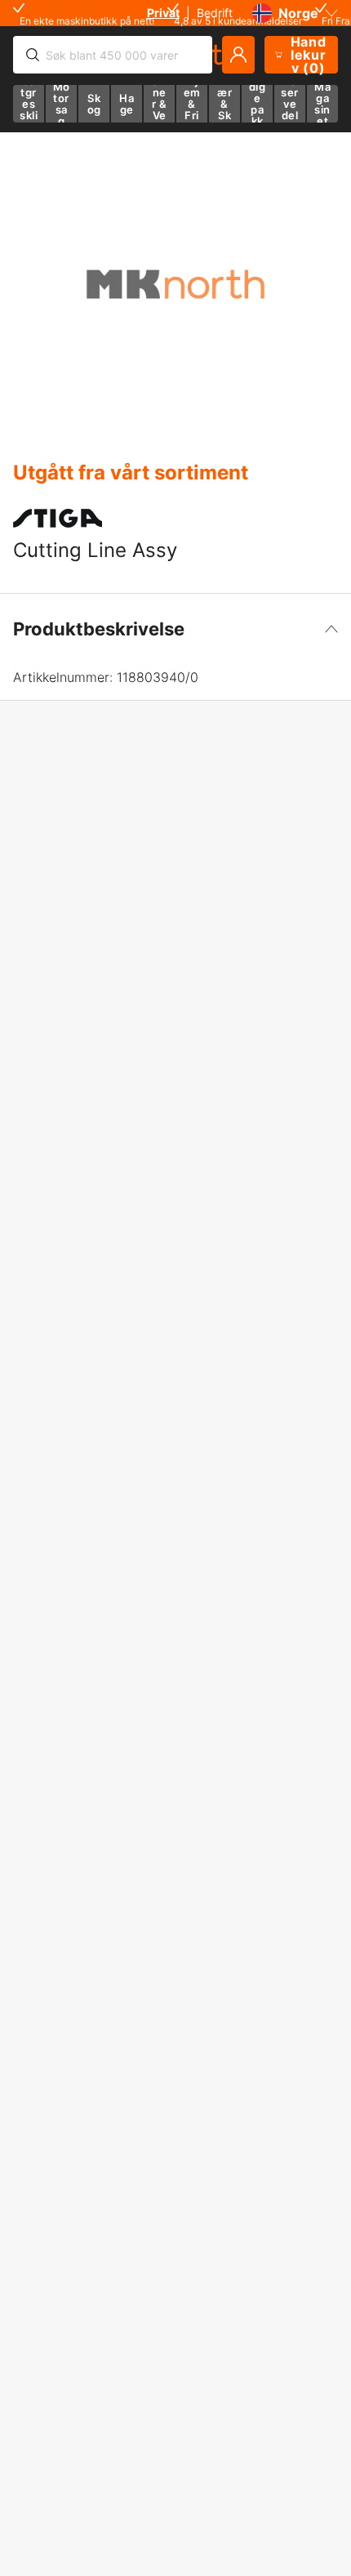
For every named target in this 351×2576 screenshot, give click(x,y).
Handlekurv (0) (309, 55)
